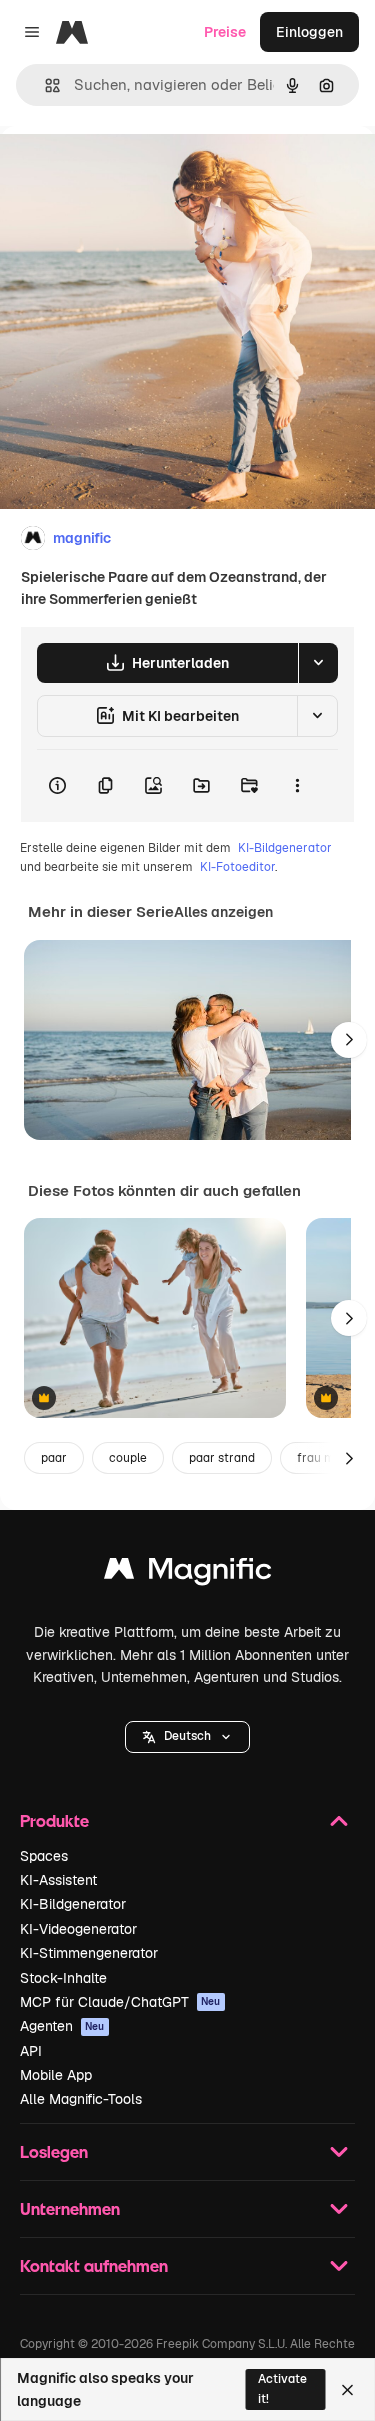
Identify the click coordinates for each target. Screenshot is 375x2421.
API (31, 2051)
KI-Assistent (58, 1880)
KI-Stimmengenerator (89, 1953)
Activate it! (282, 2388)
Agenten (62, 2026)
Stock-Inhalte (63, 1978)
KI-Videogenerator (78, 1929)
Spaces (44, 1856)
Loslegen (54, 2151)
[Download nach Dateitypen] (318, 663)
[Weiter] (349, 1040)
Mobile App (56, 2075)
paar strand (222, 1458)
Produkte (54, 1820)
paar (54, 1458)
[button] (187, 1737)
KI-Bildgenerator (285, 848)
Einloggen (309, 32)
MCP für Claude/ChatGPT (120, 2002)
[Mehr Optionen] (297, 786)
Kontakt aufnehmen (94, 2265)
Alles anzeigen (223, 912)
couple (128, 1458)
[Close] (347, 2390)
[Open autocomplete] (44, 85)
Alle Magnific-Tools (81, 2099)
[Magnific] (188, 1573)
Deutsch (187, 1736)
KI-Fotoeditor (237, 867)
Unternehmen (70, 2208)
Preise (225, 32)
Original (128, 171)
